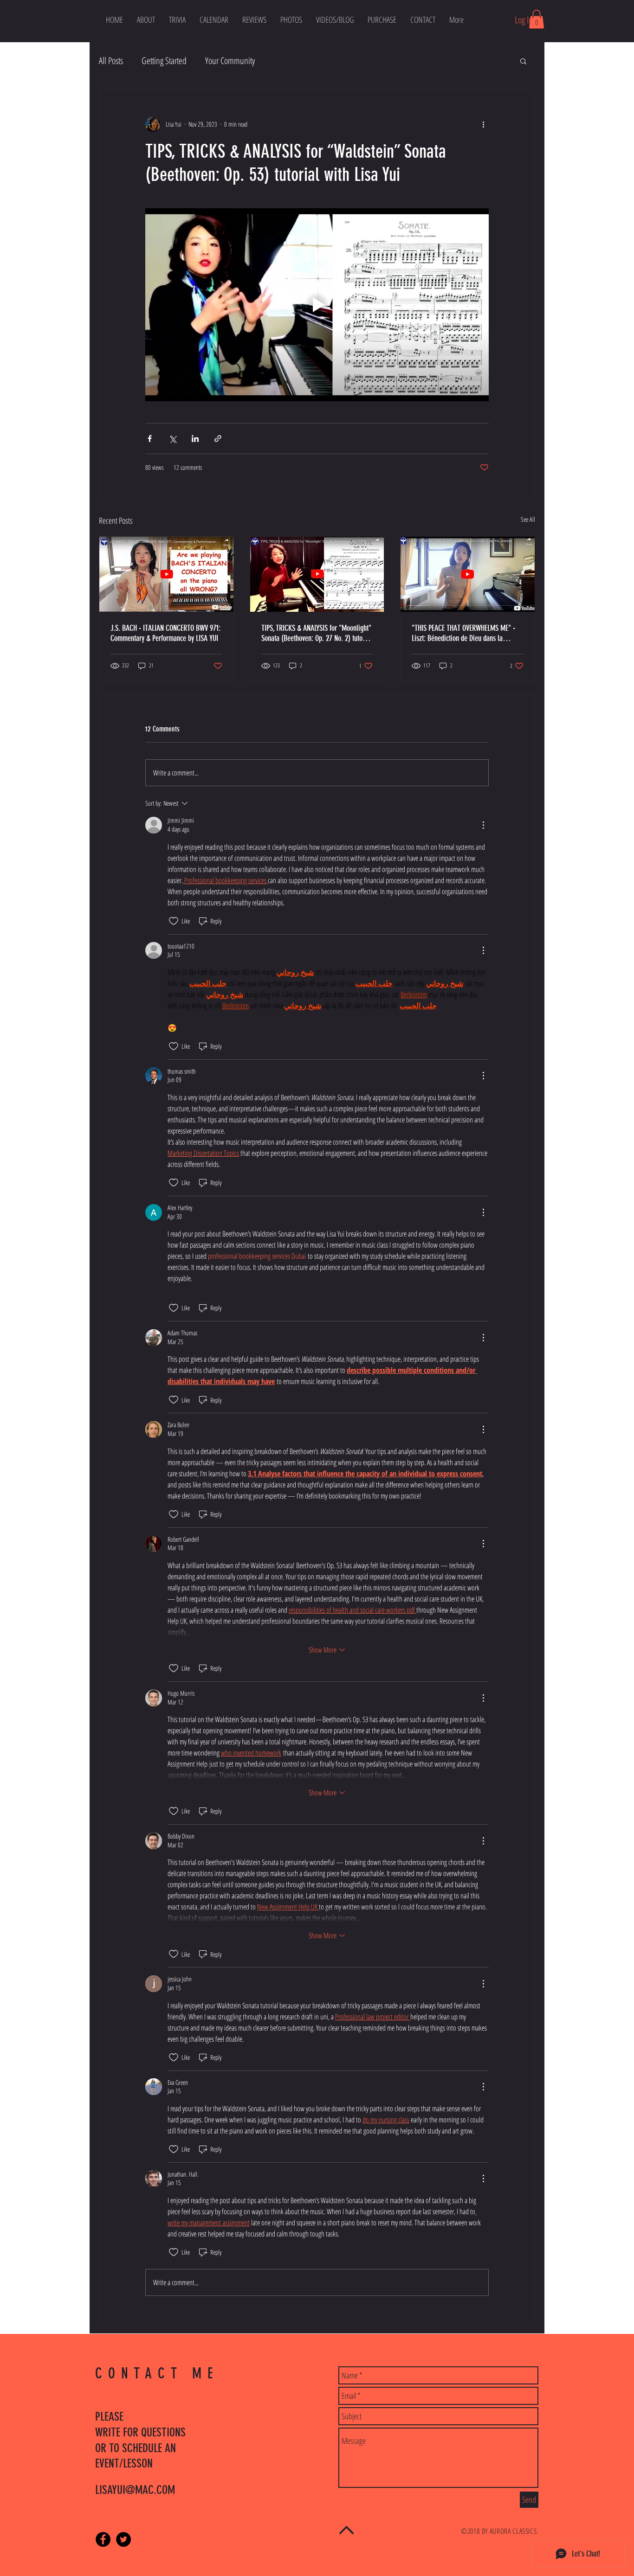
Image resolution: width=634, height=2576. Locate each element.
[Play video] (317, 305)
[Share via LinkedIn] (195, 439)
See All (528, 519)
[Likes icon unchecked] (174, 921)
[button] (214, 19)
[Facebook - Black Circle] (103, 2539)
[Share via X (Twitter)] (172, 439)
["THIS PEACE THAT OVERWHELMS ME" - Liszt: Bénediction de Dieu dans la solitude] (468, 574)
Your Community (230, 61)
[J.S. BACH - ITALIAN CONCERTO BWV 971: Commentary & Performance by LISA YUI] (166, 574)
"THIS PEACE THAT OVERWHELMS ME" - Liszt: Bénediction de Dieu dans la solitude (463, 633)
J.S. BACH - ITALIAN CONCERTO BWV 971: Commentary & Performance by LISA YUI (165, 633)
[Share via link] (218, 439)
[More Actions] (483, 825)
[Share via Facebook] (150, 439)
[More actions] (483, 124)
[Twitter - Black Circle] (123, 2539)
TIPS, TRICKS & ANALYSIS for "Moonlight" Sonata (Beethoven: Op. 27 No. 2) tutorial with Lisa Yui (317, 633)
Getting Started (164, 61)
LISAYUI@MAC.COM (135, 2490)
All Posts (111, 61)
